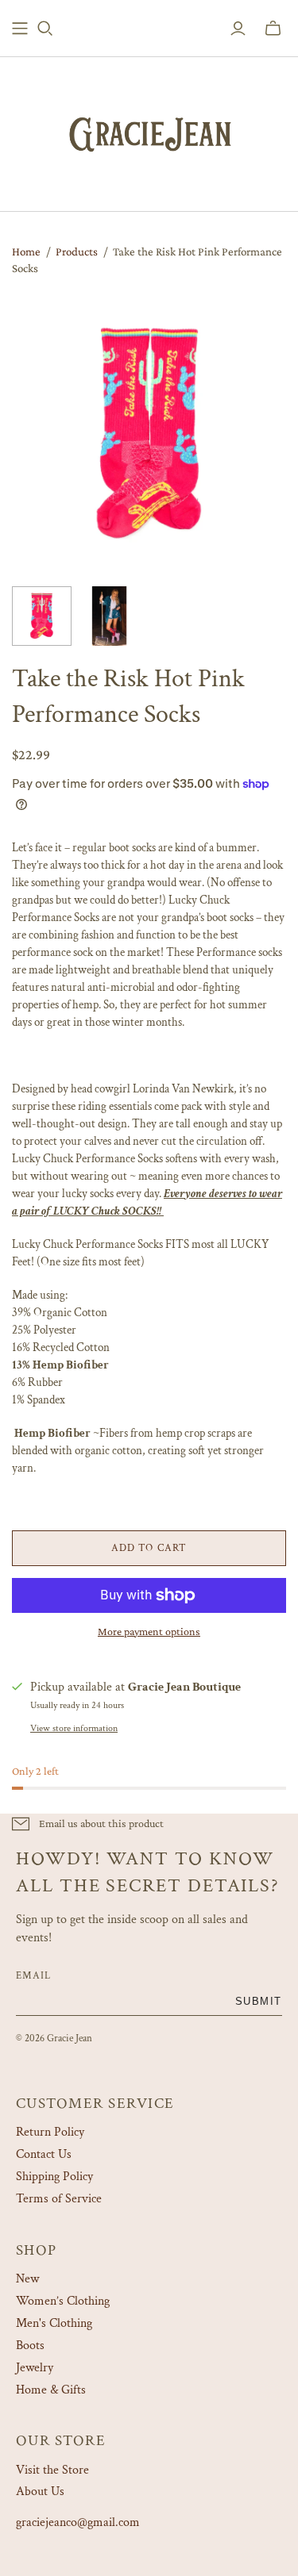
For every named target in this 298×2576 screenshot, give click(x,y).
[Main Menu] (20, 29)
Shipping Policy (54, 2177)
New (27, 2279)
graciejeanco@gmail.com (78, 2522)
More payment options (149, 1631)
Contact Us (44, 2154)
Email (33, 1975)
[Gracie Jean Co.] (149, 131)
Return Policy (50, 2132)
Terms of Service (59, 2199)
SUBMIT (259, 2001)
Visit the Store (52, 2470)
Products (77, 251)
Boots (30, 2346)
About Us (40, 2492)
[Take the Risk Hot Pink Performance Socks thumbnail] (42, 616)
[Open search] (45, 29)
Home (26, 251)
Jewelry (35, 2368)
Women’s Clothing (63, 2301)
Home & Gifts (51, 2390)
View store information (74, 1728)
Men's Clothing (54, 2323)
